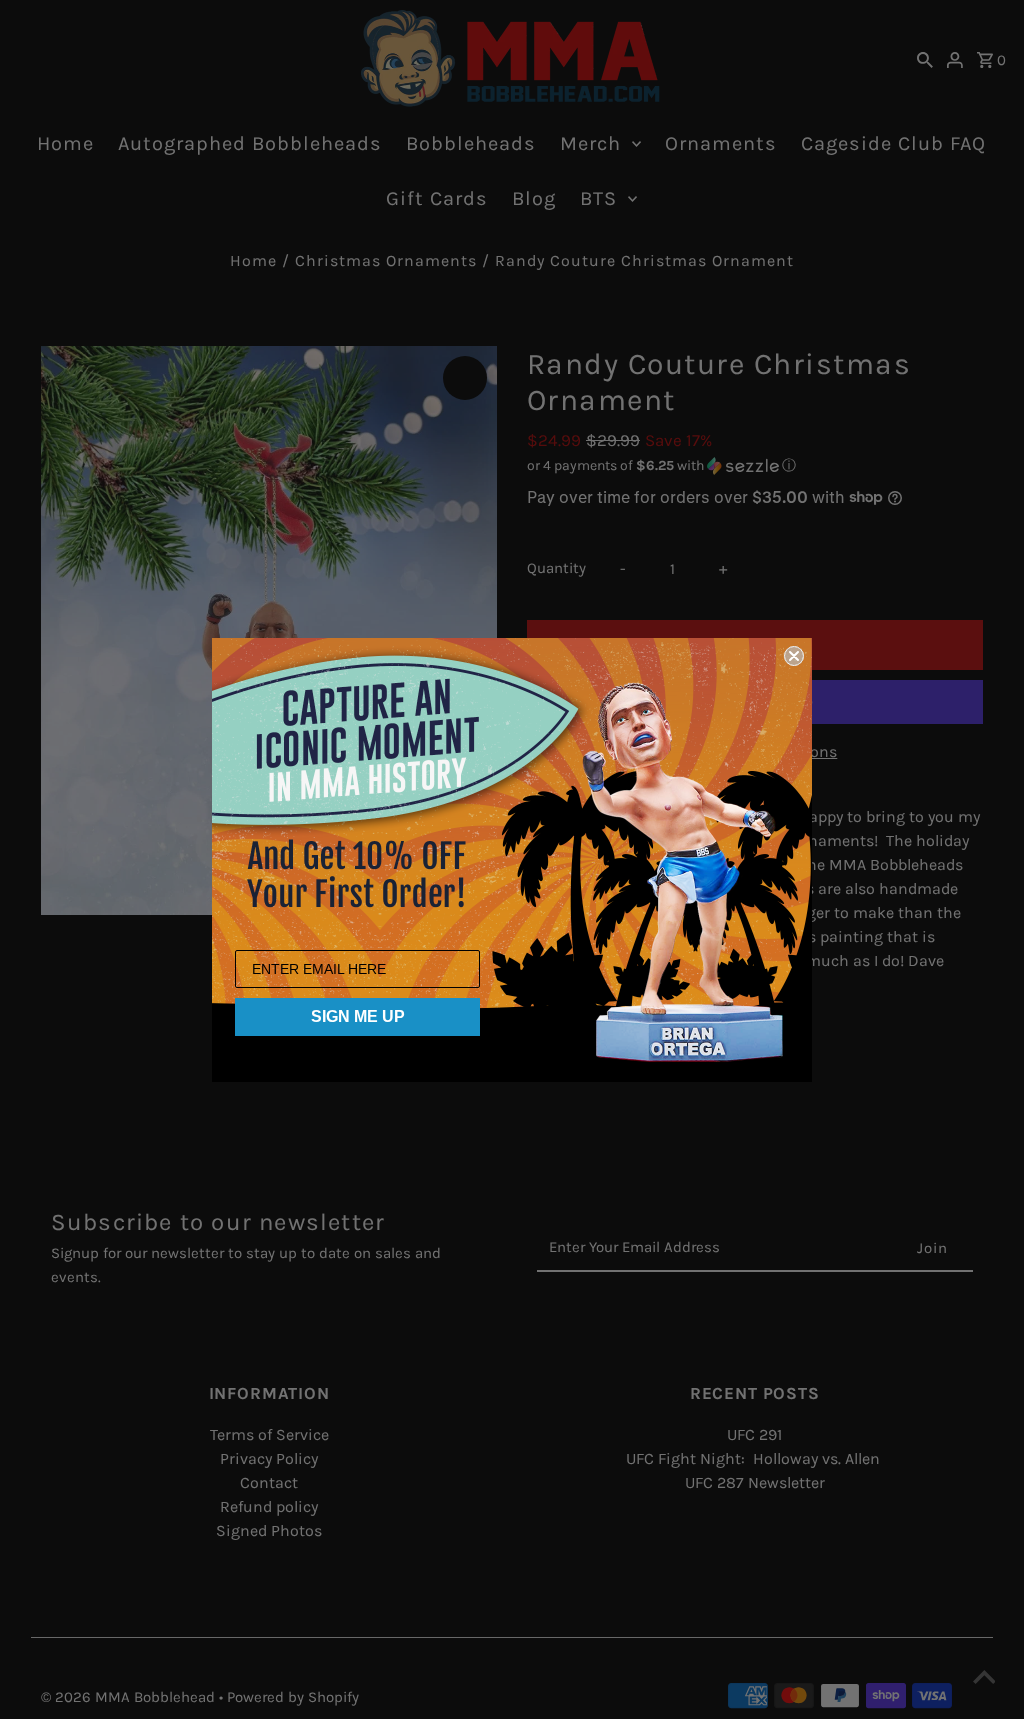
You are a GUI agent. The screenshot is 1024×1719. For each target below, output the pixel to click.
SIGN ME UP (358, 1016)
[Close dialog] (794, 656)
